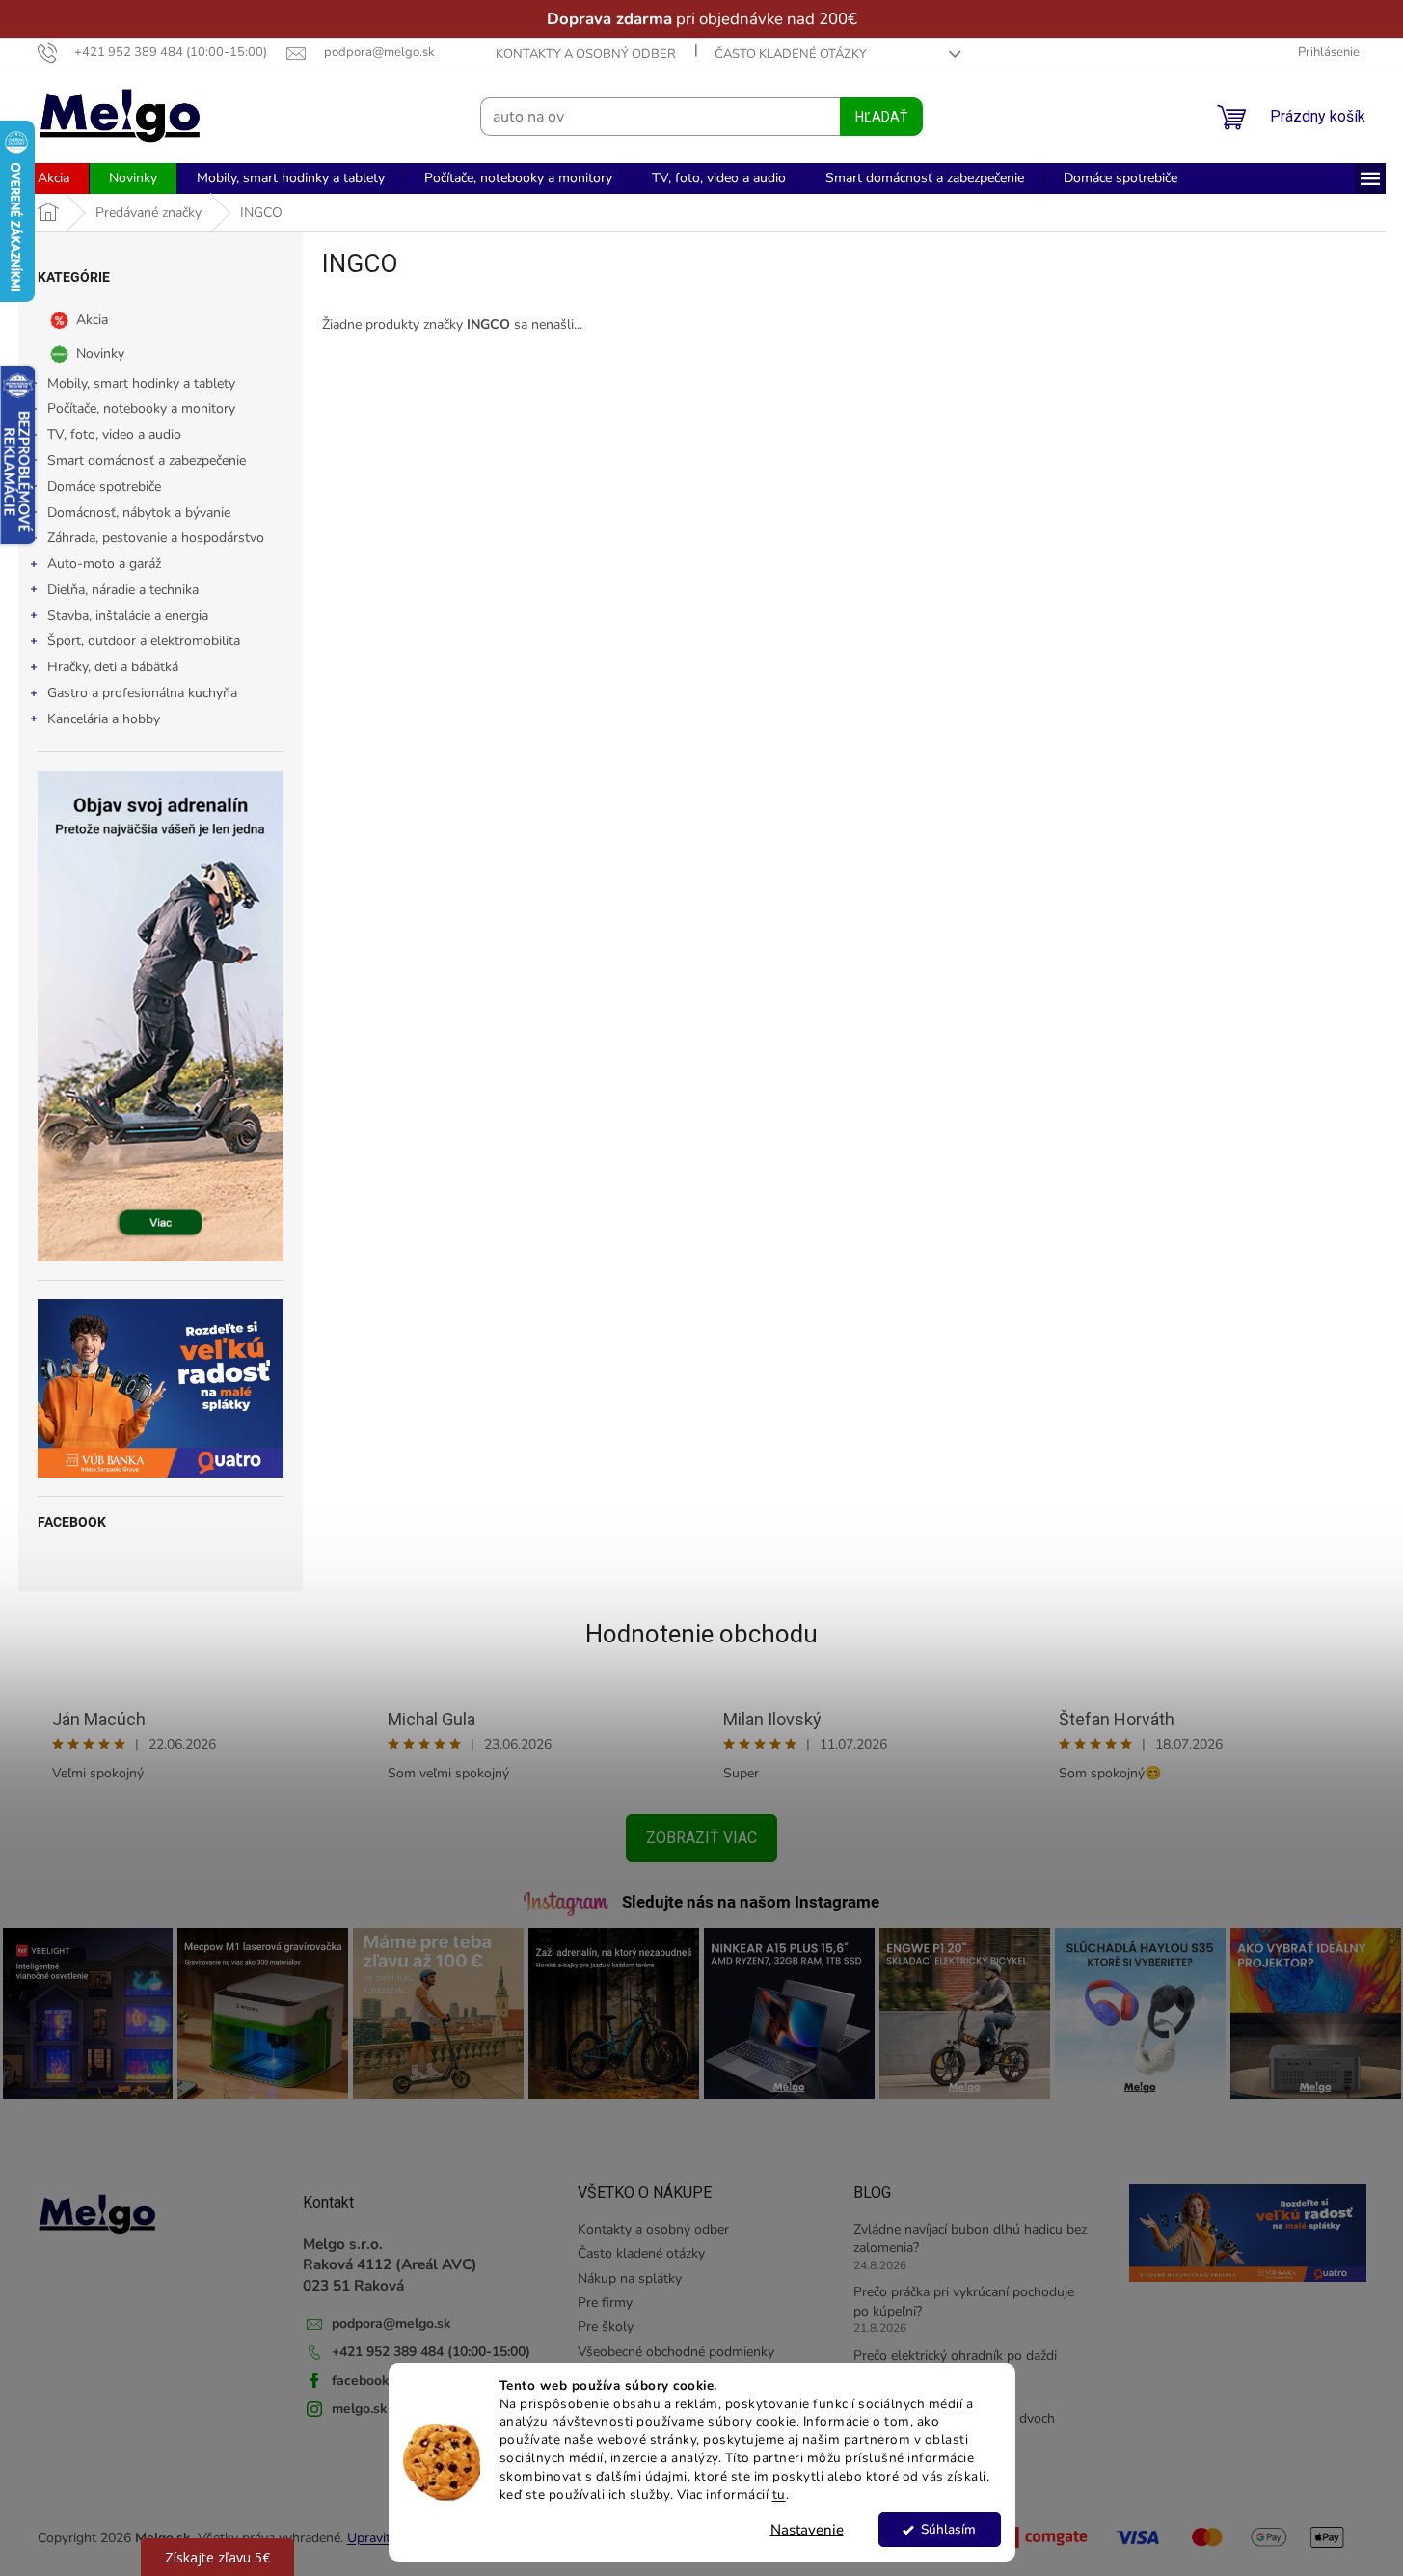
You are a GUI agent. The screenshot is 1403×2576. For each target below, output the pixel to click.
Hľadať (881, 117)
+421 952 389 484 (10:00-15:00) (431, 2352)
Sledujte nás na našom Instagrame (751, 1902)
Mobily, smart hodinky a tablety (141, 383)
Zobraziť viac (701, 1838)
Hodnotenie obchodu (701, 1634)
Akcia (92, 319)
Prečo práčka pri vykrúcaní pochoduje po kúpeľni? (964, 2301)
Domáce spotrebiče (104, 487)
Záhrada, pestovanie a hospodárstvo (156, 538)
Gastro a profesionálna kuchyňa (142, 693)
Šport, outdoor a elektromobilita (144, 641)
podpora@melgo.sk (391, 2324)
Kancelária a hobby (104, 719)
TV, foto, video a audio (114, 434)
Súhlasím (948, 2529)
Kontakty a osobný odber (586, 54)
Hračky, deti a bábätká (113, 667)
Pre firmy (605, 2303)
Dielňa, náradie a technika (123, 590)
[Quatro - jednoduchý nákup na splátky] (161, 1388)
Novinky (100, 353)
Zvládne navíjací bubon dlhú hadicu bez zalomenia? (970, 2238)
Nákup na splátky (630, 2278)
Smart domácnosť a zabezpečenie (147, 461)
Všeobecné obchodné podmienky (676, 2352)
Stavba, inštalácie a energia (128, 616)
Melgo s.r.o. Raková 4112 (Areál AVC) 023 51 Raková (390, 2264)
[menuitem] (54, 178)
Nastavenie (807, 2530)
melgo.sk (360, 2409)
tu (779, 2495)
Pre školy (606, 2327)
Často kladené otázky (791, 54)
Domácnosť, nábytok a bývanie (139, 513)
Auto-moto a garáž (104, 564)
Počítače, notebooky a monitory (141, 408)
